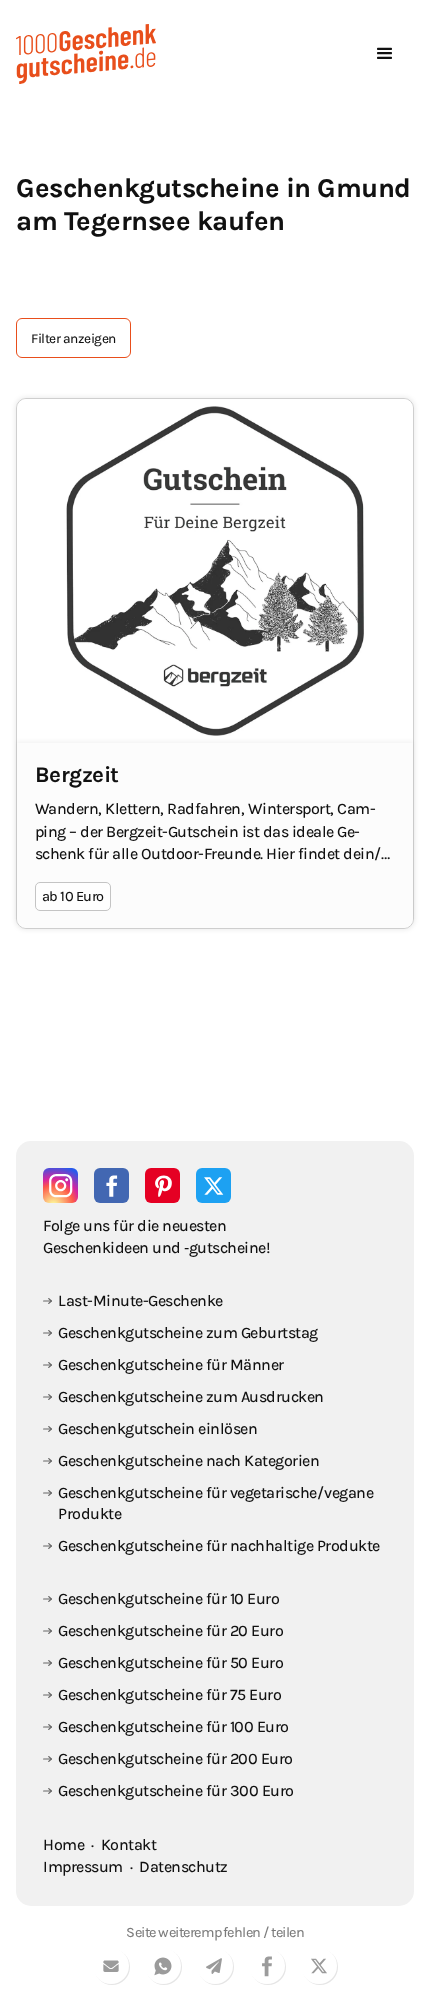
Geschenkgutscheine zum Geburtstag (188, 1332)
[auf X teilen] (319, 1969)
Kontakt (129, 1844)
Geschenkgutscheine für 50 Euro (170, 1662)
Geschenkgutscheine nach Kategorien (188, 1460)
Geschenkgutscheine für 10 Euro (168, 1598)
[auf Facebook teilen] (267, 1969)
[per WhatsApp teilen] (163, 1969)
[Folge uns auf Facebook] (111, 1185)
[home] (86, 54)
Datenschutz (183, 1866)
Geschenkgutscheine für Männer (171, 1364)
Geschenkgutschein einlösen (157, 1428)
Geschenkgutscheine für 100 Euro (173, 1726)
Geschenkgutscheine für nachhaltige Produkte (219, 1545)
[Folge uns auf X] (213, 1185)
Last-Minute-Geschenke (140, 1300)
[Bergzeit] (215, 663)
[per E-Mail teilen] (111, 1969)
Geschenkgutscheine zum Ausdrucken (191, 1396)
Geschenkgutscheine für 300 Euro (176, 1790)
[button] (385, 54)
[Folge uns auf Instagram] (60, 1185)
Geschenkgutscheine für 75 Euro (169, 1694)
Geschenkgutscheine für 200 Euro (175, 1758)
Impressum (83, 1866)
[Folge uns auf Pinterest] (162, 1185)
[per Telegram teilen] (215, 1969)
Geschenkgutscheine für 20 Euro (170, 1630)
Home (63, 1844)
